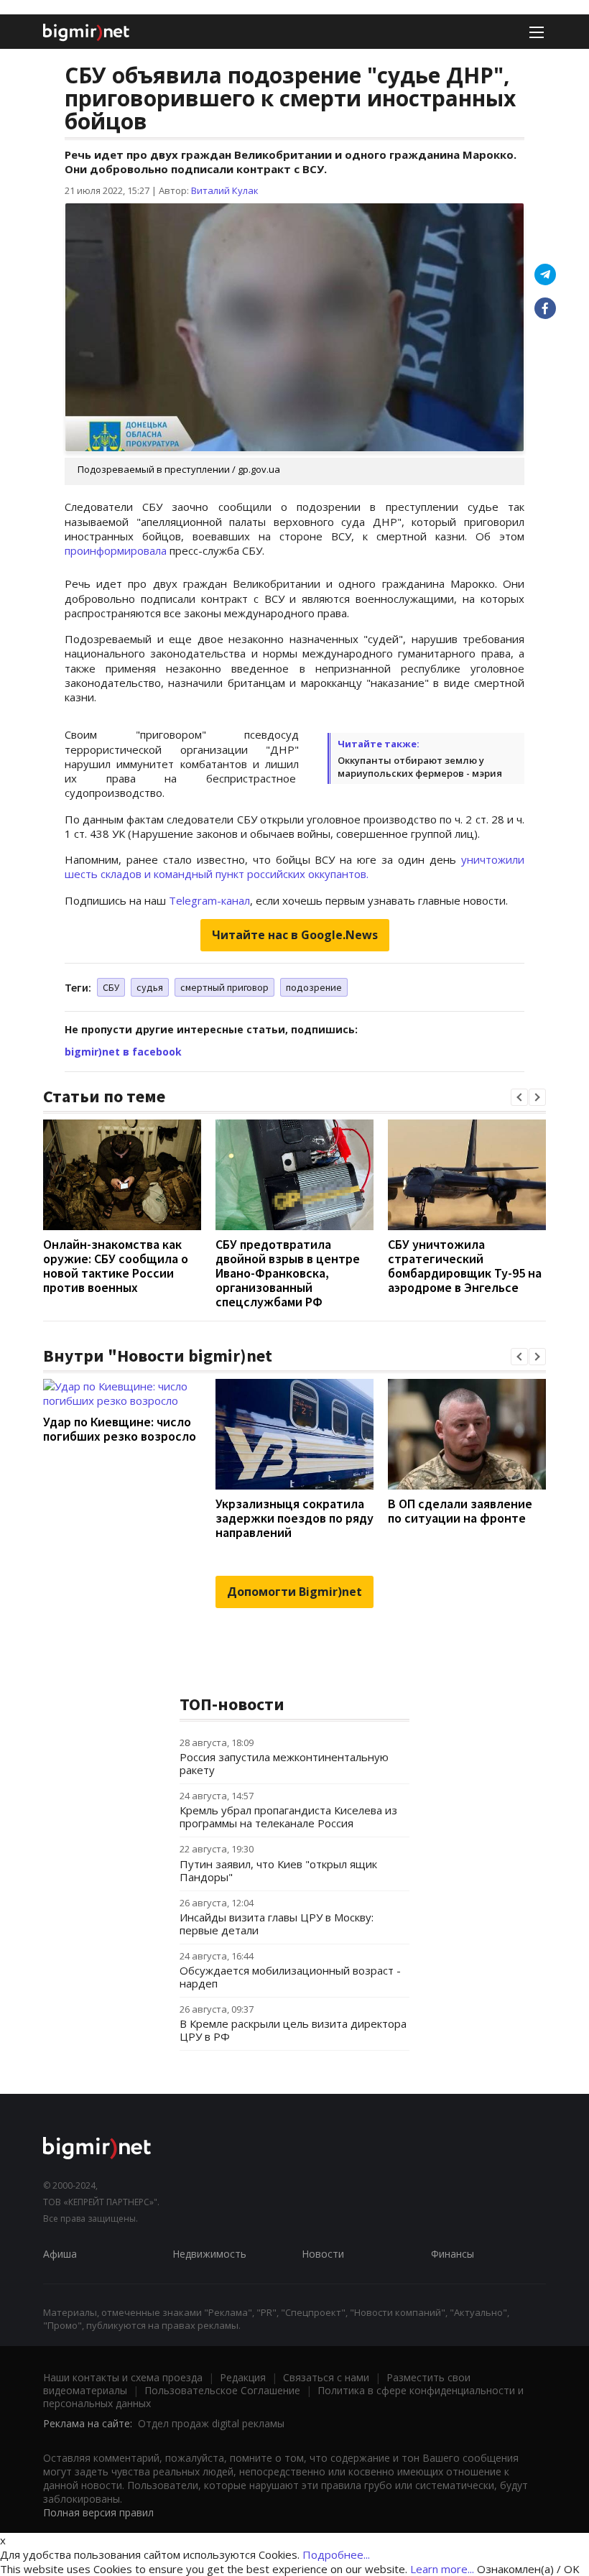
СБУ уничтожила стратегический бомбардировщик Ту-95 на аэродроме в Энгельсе (465, 1266)
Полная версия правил (98, 2512)
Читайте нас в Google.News (295, 935)
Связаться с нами (326, 2377)
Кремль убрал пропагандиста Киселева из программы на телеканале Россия (288, 1816)
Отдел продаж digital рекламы (211, 2423)
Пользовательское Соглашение (222, 2390)
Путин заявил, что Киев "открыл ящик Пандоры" (278, 1870)
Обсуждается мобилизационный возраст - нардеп (290, 1977)
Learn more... (442, 2569)
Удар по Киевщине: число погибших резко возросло (120, 1429)
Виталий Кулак (225, 190)
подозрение (314, 987)
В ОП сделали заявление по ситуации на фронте (460, 1511)
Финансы (453, 2254)
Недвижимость (209, 2254)
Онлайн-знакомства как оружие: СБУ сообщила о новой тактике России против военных (116, 1266)
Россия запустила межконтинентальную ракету (284, 1763)
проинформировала (116, 550)
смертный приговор (224, 987)
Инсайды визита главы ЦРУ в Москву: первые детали (277, 1924)
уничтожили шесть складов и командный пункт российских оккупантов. (294, 867)
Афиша (60, 2254)
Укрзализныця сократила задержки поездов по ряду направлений (294, 1518)
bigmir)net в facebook (123, 1052)
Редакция (243, 2377)
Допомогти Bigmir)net (294, 1592)
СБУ (111, 987)
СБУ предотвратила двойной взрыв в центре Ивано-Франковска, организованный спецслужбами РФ (288, 1273)
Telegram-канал (209, 900)
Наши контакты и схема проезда (123, 2377)
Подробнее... (336, 2554)
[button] (519, 1097)
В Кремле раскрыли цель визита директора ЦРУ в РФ (293, 2030)
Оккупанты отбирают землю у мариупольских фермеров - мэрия (420, 767)
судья (150, 987)
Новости (323, 2254)
